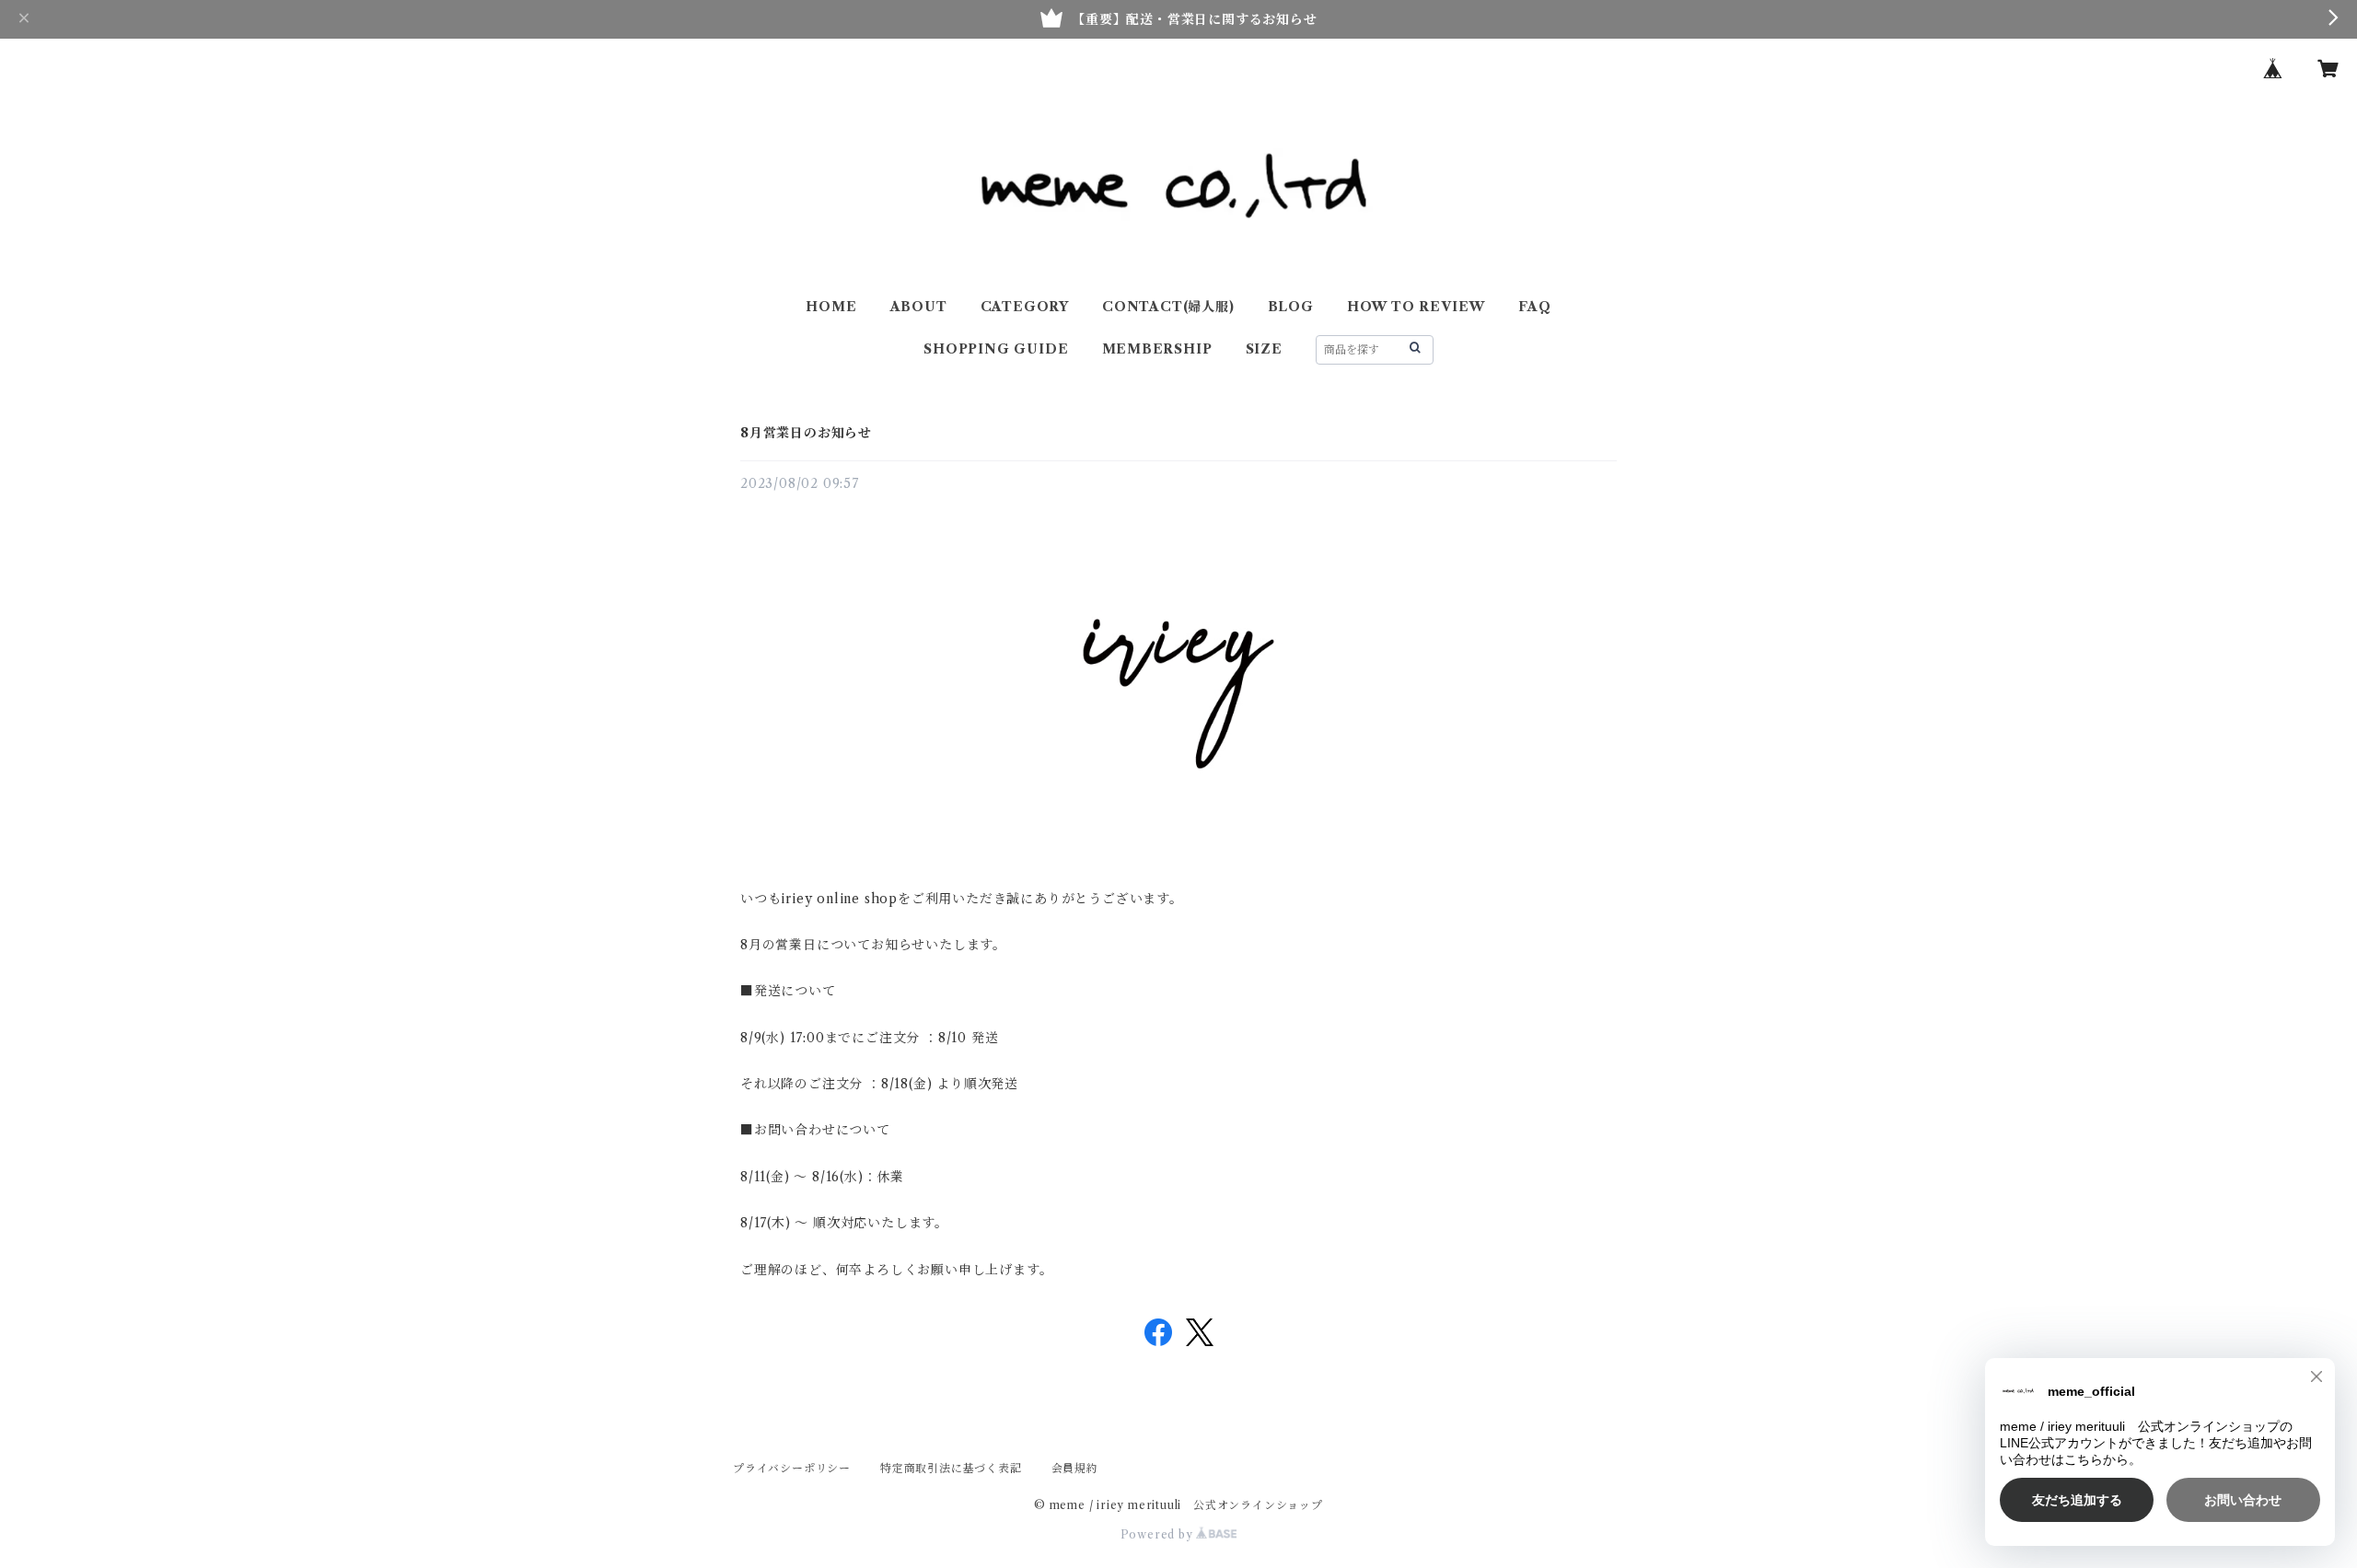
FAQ (1534, 307)
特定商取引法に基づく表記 (951, 1468)
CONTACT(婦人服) (1168, 307)
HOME (831, 307)
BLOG (1291, 307)
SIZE (1264, 349)
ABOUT (919, 307)
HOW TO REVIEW (1416, 307)
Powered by (1159, 1534)
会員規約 (1075, 1468)
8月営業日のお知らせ (806, 433)
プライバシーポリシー (792, 1468)
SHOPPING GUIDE (996, 349)
